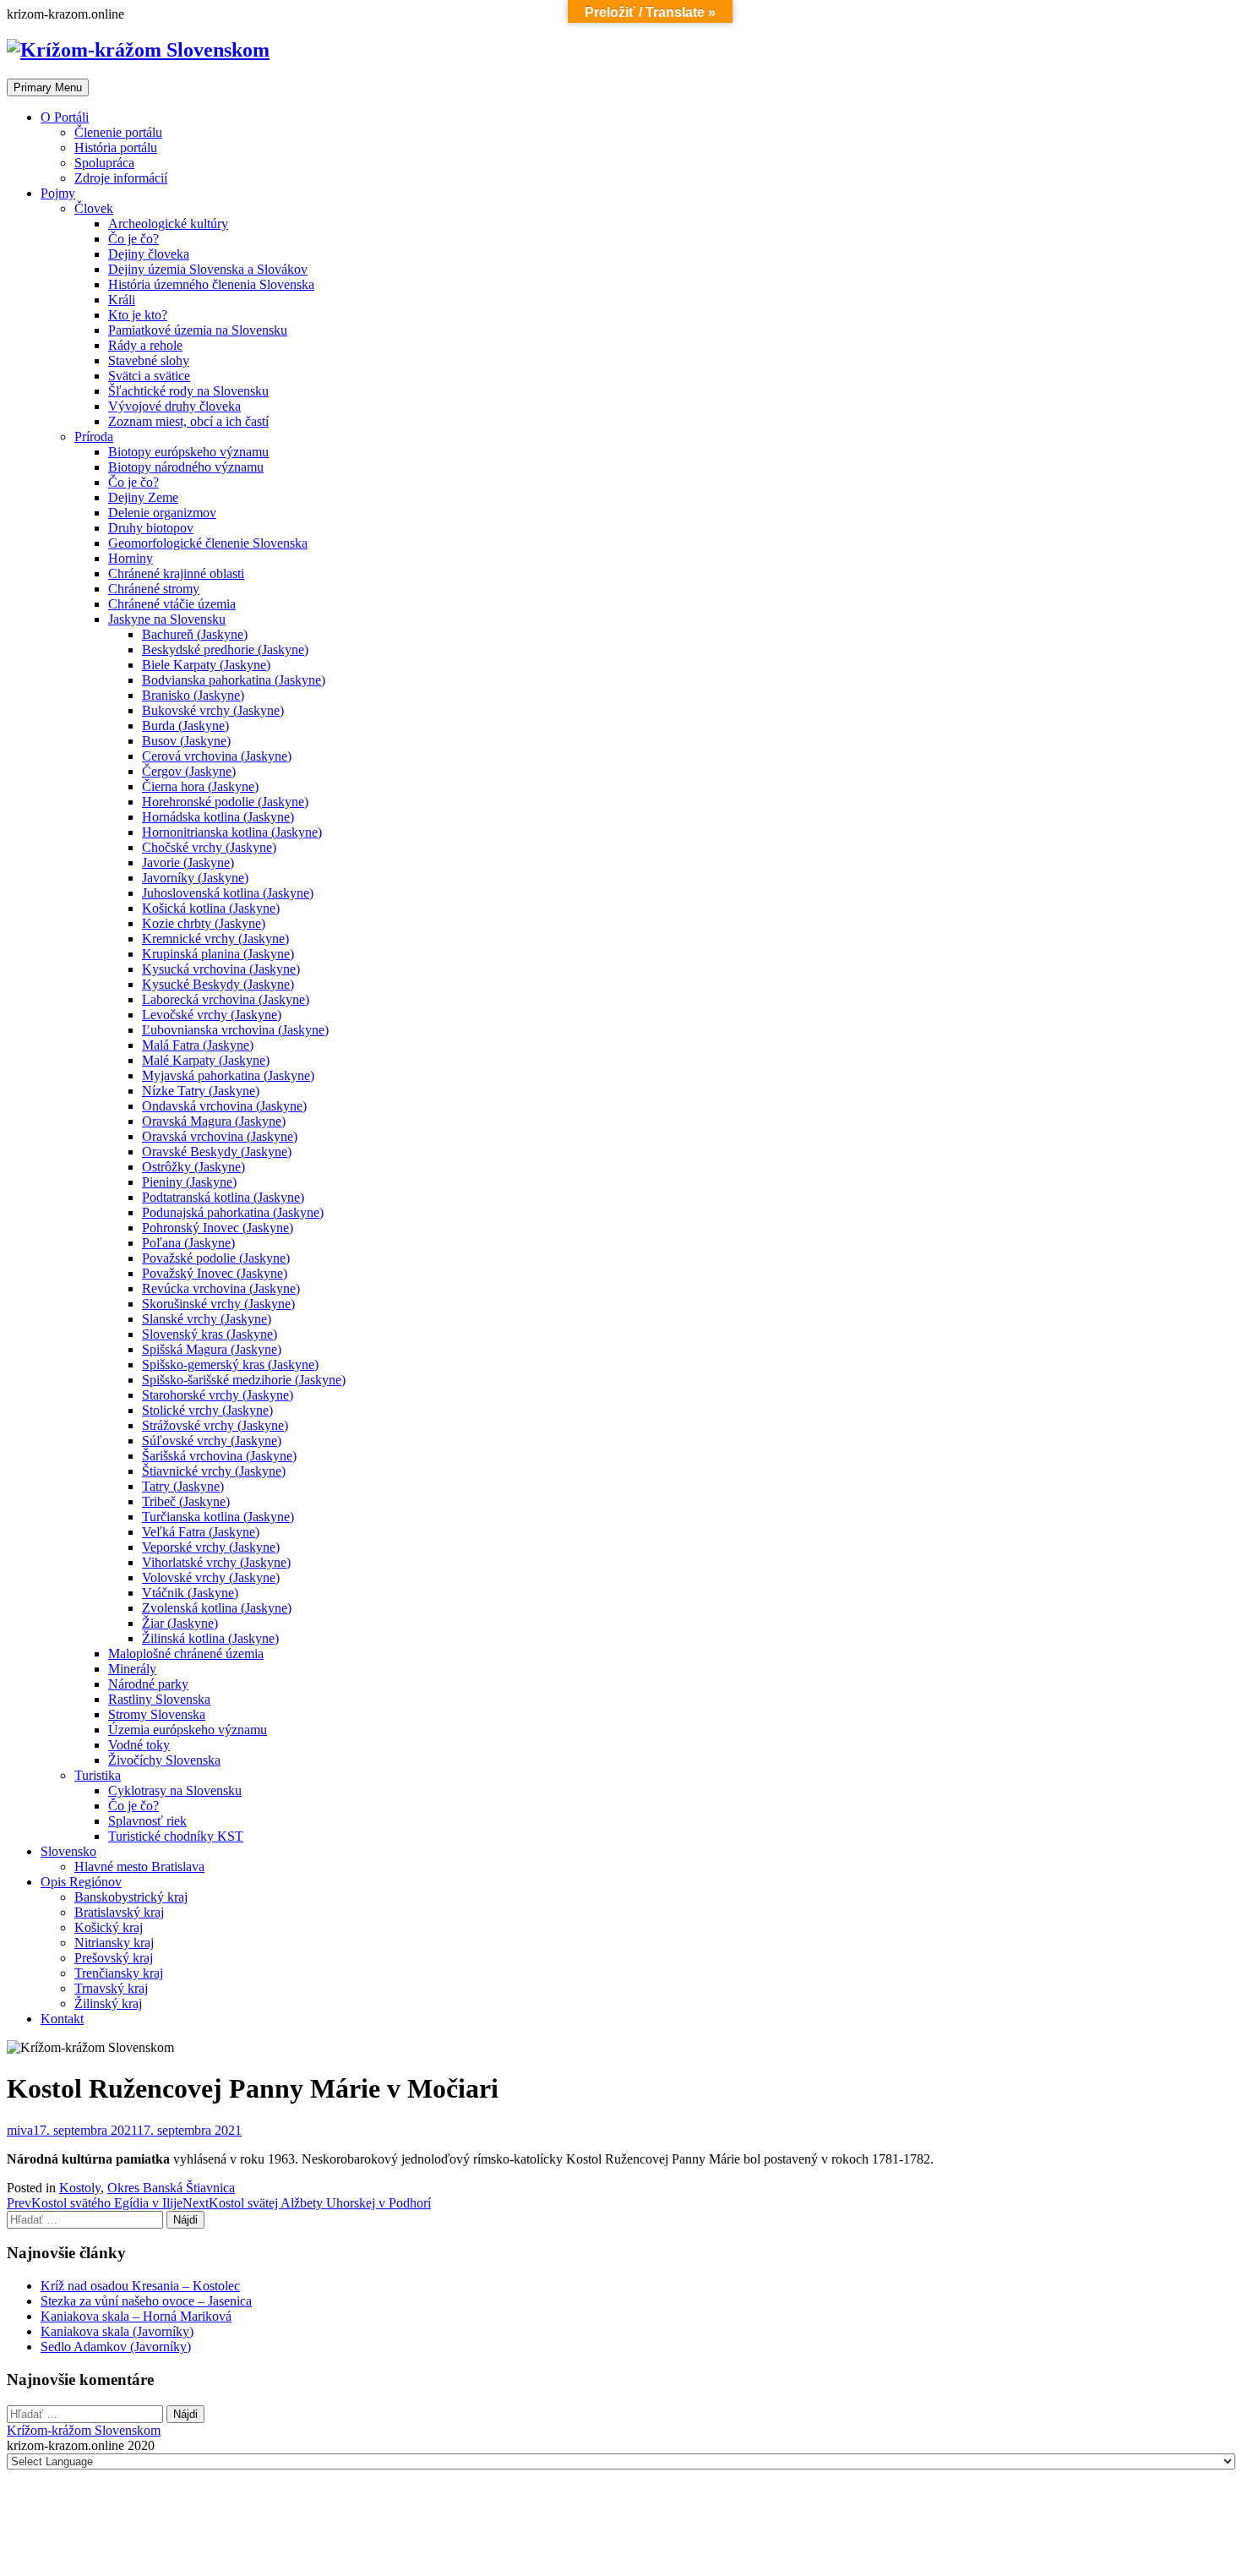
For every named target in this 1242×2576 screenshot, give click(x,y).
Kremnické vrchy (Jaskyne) (215, 939)
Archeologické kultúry (168, 224)
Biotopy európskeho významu (188, 452)
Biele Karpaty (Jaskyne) (206, 665)
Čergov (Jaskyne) (189, 771)
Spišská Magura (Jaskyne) (212, 1349)
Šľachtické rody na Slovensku (188, 391)
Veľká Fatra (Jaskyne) (201, 1532)
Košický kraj (109, 1927)
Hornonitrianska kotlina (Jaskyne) (232, 832)
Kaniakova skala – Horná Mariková (136, 2316)
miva (20, 2130)
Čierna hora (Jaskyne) (200, 786)
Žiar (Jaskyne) (180, 1623)
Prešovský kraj (114, 1958)
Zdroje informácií (121, 178)
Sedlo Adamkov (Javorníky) (116, 2347)
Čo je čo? (133, 239)
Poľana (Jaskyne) (188, 1243)
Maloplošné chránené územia (186, 1654)
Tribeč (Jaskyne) (186, 1501)
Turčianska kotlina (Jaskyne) (218, 1517)
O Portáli (65, 117)
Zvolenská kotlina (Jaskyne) (217, 1608)
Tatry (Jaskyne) (183, 1486)
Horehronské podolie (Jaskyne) (225, 802)
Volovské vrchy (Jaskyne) (211, 1577)
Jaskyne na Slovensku (167, 619)
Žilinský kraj (108, 2003)
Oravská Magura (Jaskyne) (214, 1121)
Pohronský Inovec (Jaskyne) (218, 1228)
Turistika (98, 1775)
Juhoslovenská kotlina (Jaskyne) (228, 893)
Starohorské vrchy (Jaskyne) (218, 1395)
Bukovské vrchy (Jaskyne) (213, 710)
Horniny (131, 558)
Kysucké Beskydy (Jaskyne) (218, 984)
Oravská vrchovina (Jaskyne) (220, 1136)
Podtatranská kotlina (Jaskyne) (223, 1197)
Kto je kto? (138, 315)
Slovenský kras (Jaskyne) (210, 1334)
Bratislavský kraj (119, 1912)
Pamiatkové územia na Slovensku (198, 330)
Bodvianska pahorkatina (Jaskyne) (234, 680)
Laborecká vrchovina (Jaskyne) (226, 999)
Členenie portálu (118, 132)
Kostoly (80, 2188)
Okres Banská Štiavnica (171, 2188)
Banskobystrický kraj (131, 1897)
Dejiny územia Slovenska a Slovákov (208, 269)
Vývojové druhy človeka (174, 406)
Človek (94, 208)
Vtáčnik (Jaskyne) (190, 1593)
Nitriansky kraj (114, 1943)
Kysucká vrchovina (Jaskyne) (221, 969)
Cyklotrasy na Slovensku (175, 1790)
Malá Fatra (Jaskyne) (198, 1045)
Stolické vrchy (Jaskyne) (207, 1410)
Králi (122, 300)
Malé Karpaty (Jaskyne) (206, 1060)
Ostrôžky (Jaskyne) (193, 1167)
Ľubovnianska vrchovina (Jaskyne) (235, 1030)
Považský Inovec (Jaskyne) (215, 1273)
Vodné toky (139, 1745)
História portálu (116, 147)
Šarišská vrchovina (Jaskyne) (219, 1456)
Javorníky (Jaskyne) (195, 878)
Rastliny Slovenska (159, 1699)
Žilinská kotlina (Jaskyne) (210, 1638)
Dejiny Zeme (143, 497)
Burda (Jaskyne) (185, 726)
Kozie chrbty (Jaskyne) (204, 923)
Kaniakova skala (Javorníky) (117, 2331)
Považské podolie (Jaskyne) (216, 1258)
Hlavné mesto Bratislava (139, 1867)
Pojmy (58, 193)
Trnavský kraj (111, 1988)
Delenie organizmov (162, 513)
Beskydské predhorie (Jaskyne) (225, 649)
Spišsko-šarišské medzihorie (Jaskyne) (244, 1380)
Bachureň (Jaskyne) (195, 634)
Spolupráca (104, 163)
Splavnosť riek (147, 1821)
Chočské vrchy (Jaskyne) (209, 847)
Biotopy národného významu (186, 467)
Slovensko (68, 1851)
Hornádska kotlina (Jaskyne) (218, 817)
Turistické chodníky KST (176, 1836)
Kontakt (62, 2019)
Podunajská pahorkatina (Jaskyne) (233, 1212)
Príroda (94, 437)
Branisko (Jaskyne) (193, 695)
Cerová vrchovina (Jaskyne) (217, 756)
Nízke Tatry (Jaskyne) (201, 1091)
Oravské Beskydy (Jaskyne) (217, 1152)
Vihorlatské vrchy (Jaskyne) (216, 1562)
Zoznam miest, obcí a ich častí (188, 421)
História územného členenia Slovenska (211, 284)
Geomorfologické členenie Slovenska (208, 543)
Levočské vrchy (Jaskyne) (212, 1015)
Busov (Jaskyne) (186, 741)
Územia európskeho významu (188, 1730)
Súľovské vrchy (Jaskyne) (212, 1441)
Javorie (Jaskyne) (188, 862)
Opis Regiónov (81, 1882)
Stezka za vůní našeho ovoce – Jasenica (146, 2301)
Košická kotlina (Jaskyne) (211, 908)
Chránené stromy (154, 589)
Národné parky (148, 1684)
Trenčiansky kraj (119, 1973)
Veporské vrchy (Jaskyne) (211, 1547)
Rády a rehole (145, 345)
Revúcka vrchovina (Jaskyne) (221, 1288)
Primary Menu (48, 87)
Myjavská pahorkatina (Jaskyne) (228, 1075)
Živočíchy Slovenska (164, 1760)
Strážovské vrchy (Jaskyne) (215, 1425)
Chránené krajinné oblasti (176, 573)
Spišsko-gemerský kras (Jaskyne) (230, 1364)
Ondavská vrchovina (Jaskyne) (224, 1106)
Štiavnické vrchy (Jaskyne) (214, 1471)
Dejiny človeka (149, 254)
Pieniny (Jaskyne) (189, 1182)
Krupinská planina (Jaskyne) (218, 954)
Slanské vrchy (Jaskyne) (207, 1319)
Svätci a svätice (149, 376)
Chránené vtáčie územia (172, 604)
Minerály (132, 1669)
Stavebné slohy (149, 360)
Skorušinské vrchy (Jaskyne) (218, 1304)
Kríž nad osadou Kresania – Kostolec (140, 2286)
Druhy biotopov (151, 528)
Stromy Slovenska (157, 1714)
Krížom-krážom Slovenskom (84, 2430)
